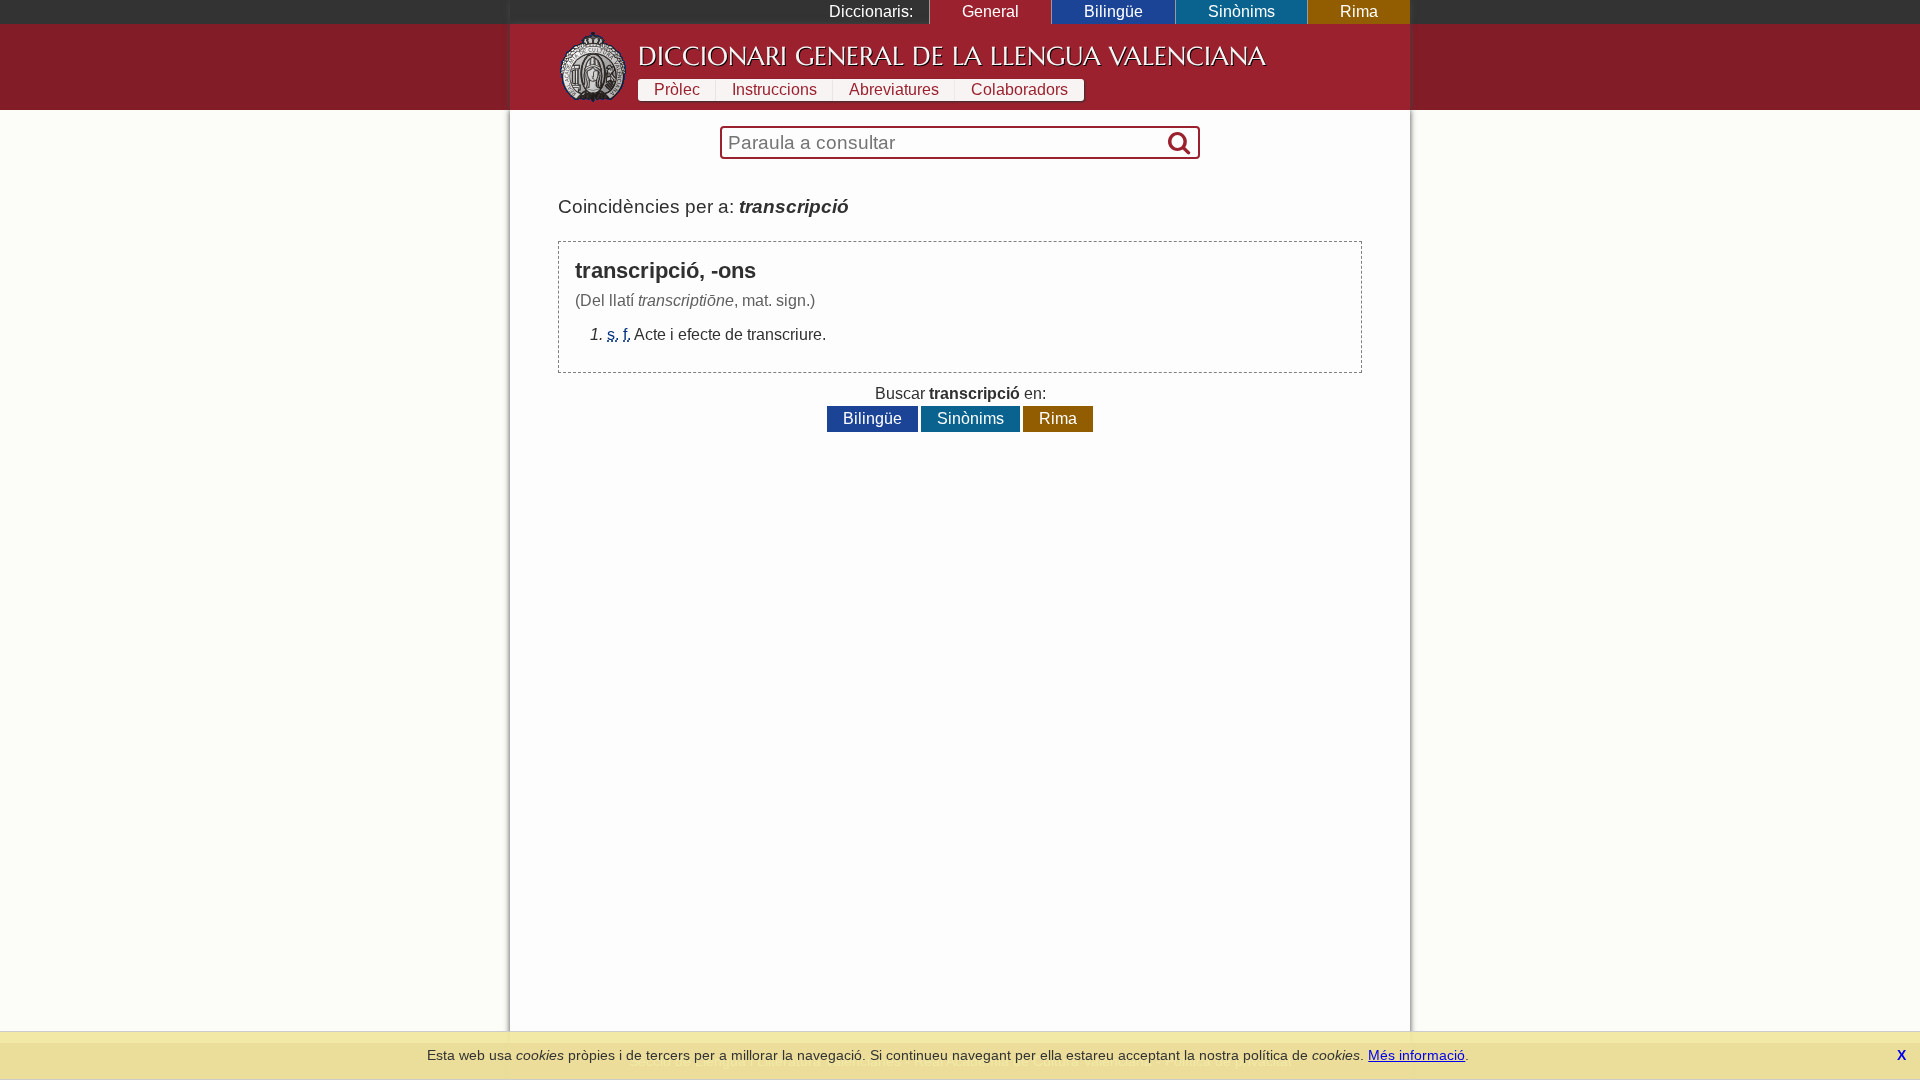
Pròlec (677, 89)
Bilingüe (1113, 11)
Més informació (1416, 1055)
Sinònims (1241, 11)
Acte (650, 334)
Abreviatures (894, 89)
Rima (1359, 11)
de (734, 334)
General (990, 11)
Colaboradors (1019, 89)
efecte (699, 334)
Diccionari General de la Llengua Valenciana (952, 56)
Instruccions (774, 89)
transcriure (784, 334)
